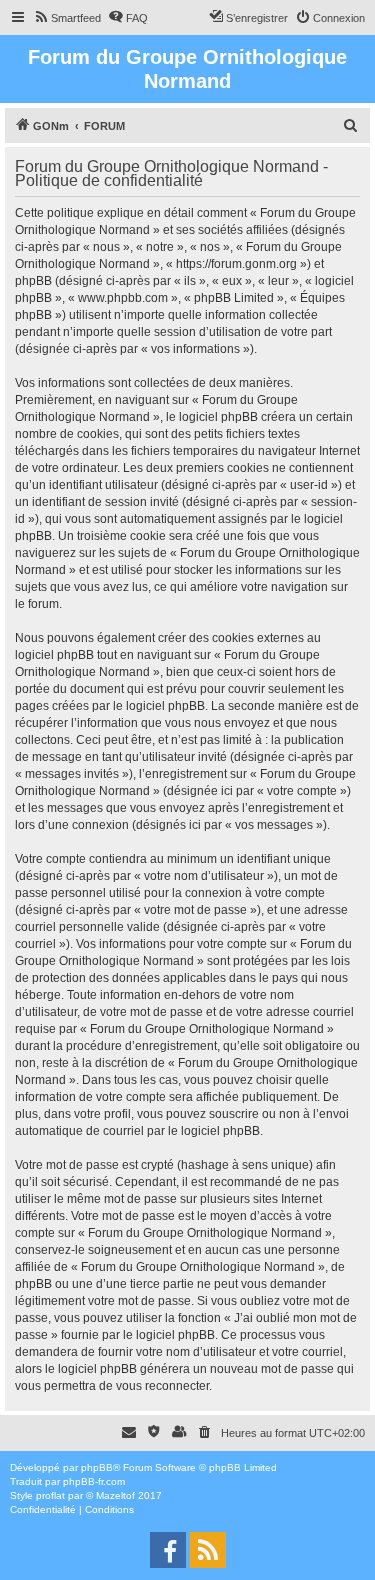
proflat (50, 1495)
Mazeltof (115, 1495)
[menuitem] (67, 18)
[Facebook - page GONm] (168, 1550)
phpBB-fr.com (94, 1481)
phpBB (97, 1467)
